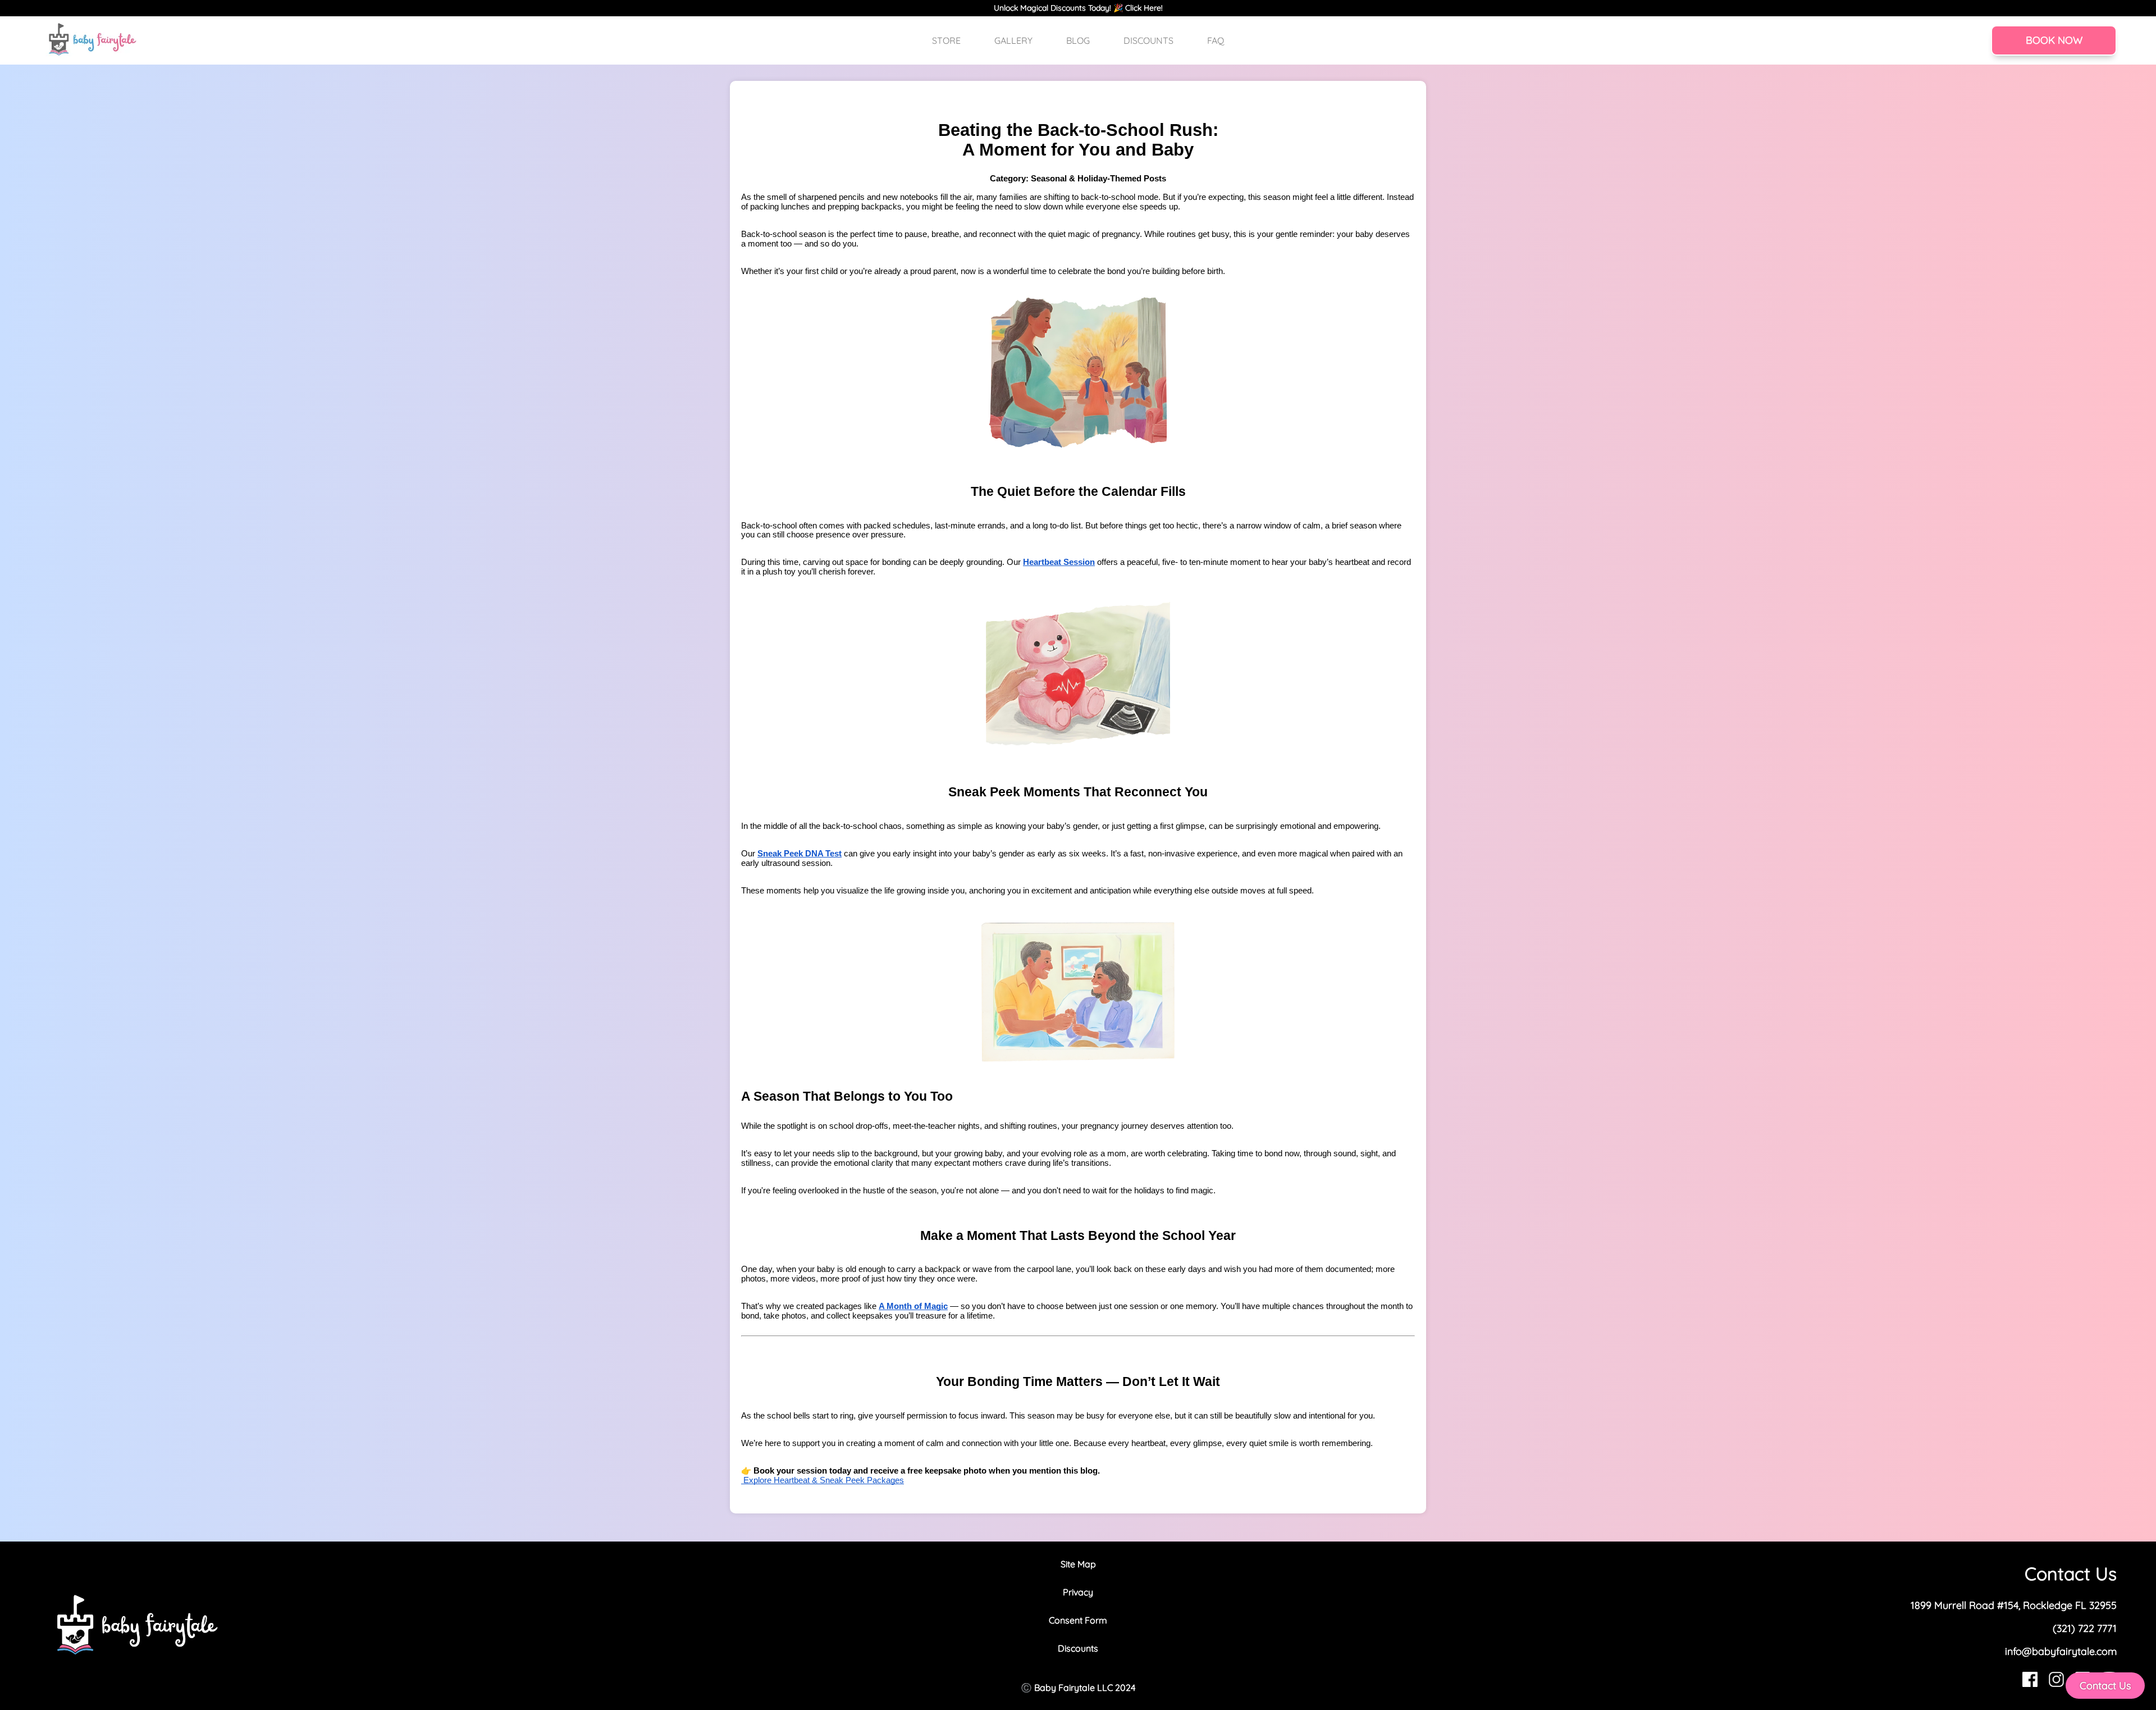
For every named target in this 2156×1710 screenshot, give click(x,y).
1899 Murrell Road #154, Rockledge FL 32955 (2014, 1605)
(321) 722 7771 (2085, 1628)
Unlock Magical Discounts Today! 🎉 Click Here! (1078, 8)
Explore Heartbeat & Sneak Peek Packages (823, 1480)
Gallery (1013, 40)
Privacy (1078, 1592)
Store (946, 40)
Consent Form (1078, 1620)
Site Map (1078, 1564)
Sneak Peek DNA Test (800, 854)
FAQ (1216, 40)
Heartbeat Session (1059, 562)
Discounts (1148, 40)
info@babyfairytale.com (2061, 1651)
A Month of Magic (913, 1306)
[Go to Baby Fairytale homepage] (93, 40)
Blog (1078, 40)
